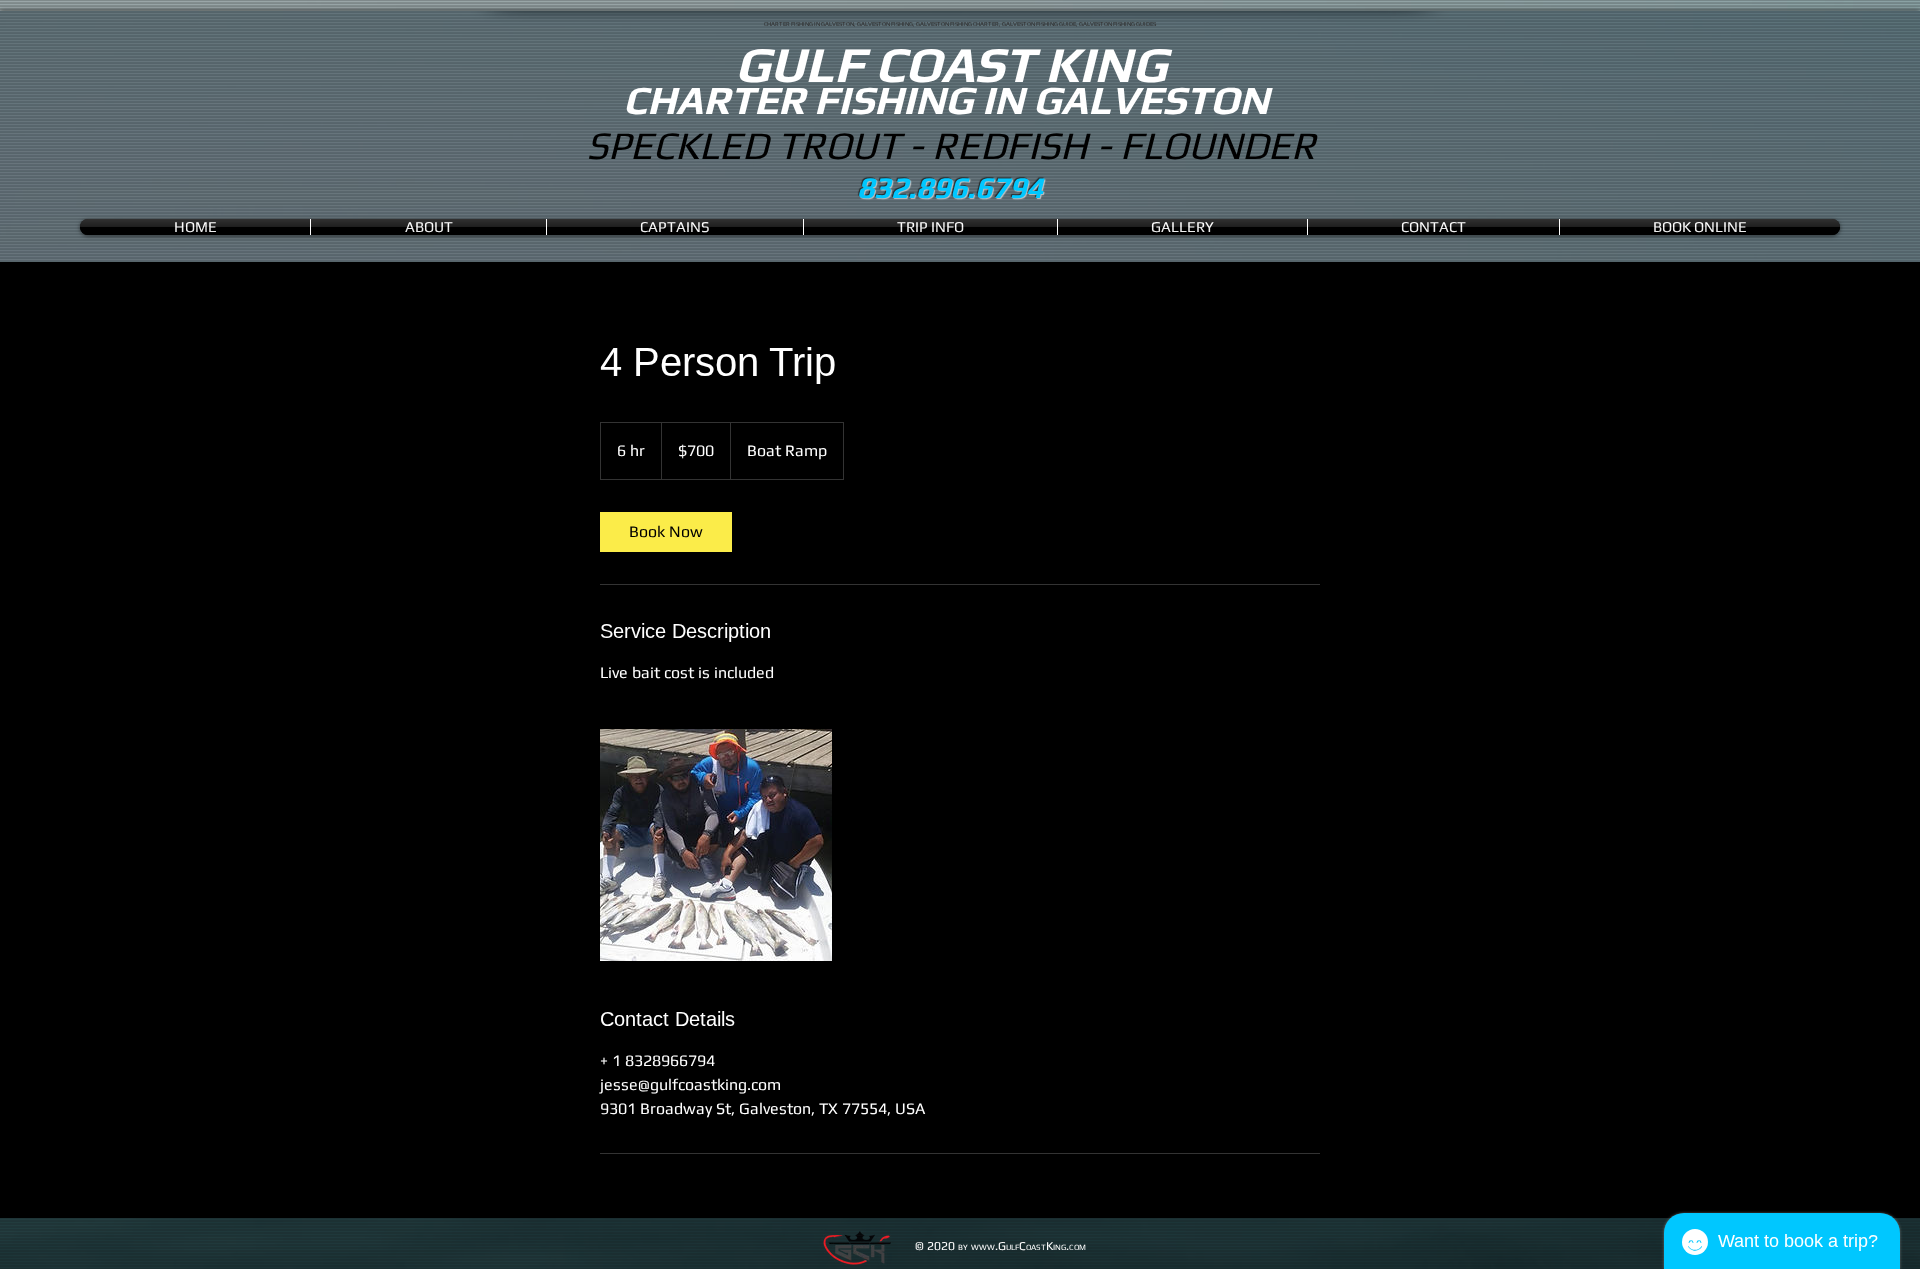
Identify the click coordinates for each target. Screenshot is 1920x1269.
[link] (666, 532)
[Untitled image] (716, 845)
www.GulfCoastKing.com (1028, 1246)
